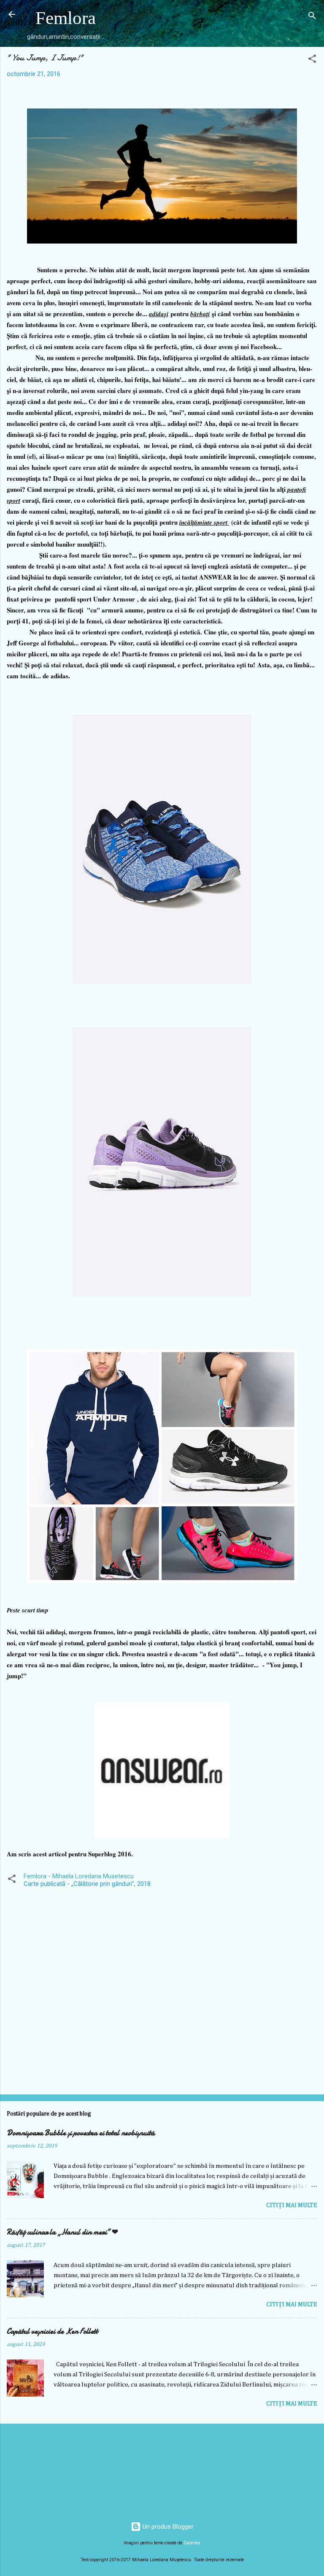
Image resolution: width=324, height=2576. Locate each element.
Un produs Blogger (167, 2527)
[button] (312, 60)
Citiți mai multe (292, 2205)
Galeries (192, 2543)
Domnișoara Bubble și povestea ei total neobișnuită (81, 2133)
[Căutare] (312, 17)
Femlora (66, 18)
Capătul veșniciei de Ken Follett (52, 2331)
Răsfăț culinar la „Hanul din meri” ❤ (62, 2232)
